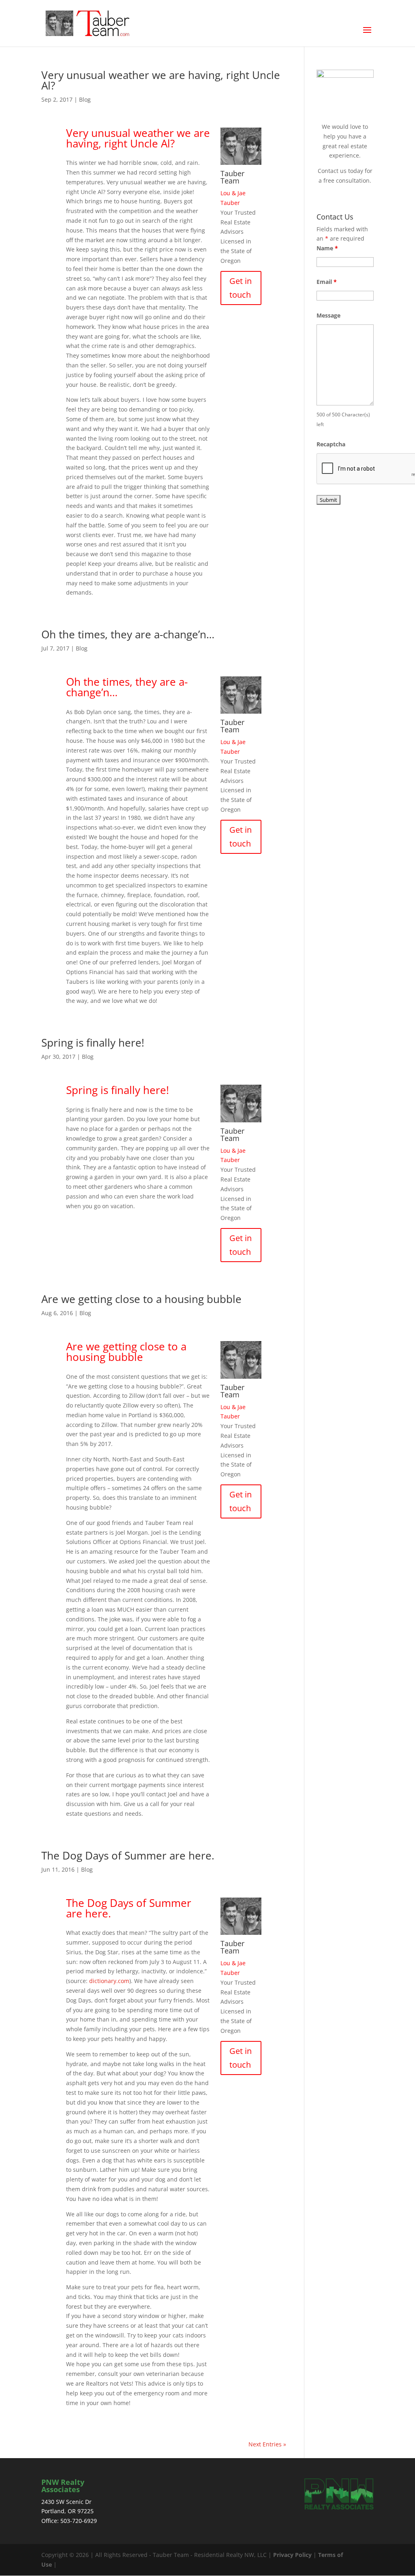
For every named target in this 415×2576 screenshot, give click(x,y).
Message (328, 315)
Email (327, 282)
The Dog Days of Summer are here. (128, 1855)
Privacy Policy (292, 2555)
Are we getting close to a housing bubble (141, 1299)
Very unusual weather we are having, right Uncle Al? (161, 80)
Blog (85, 99)
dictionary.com (109, 1981)
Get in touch (241, 288)
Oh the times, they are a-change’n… (128, 634)
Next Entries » (267, 2444)
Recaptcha (331, 444)
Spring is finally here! (93, 1043)
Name (327, 248)
